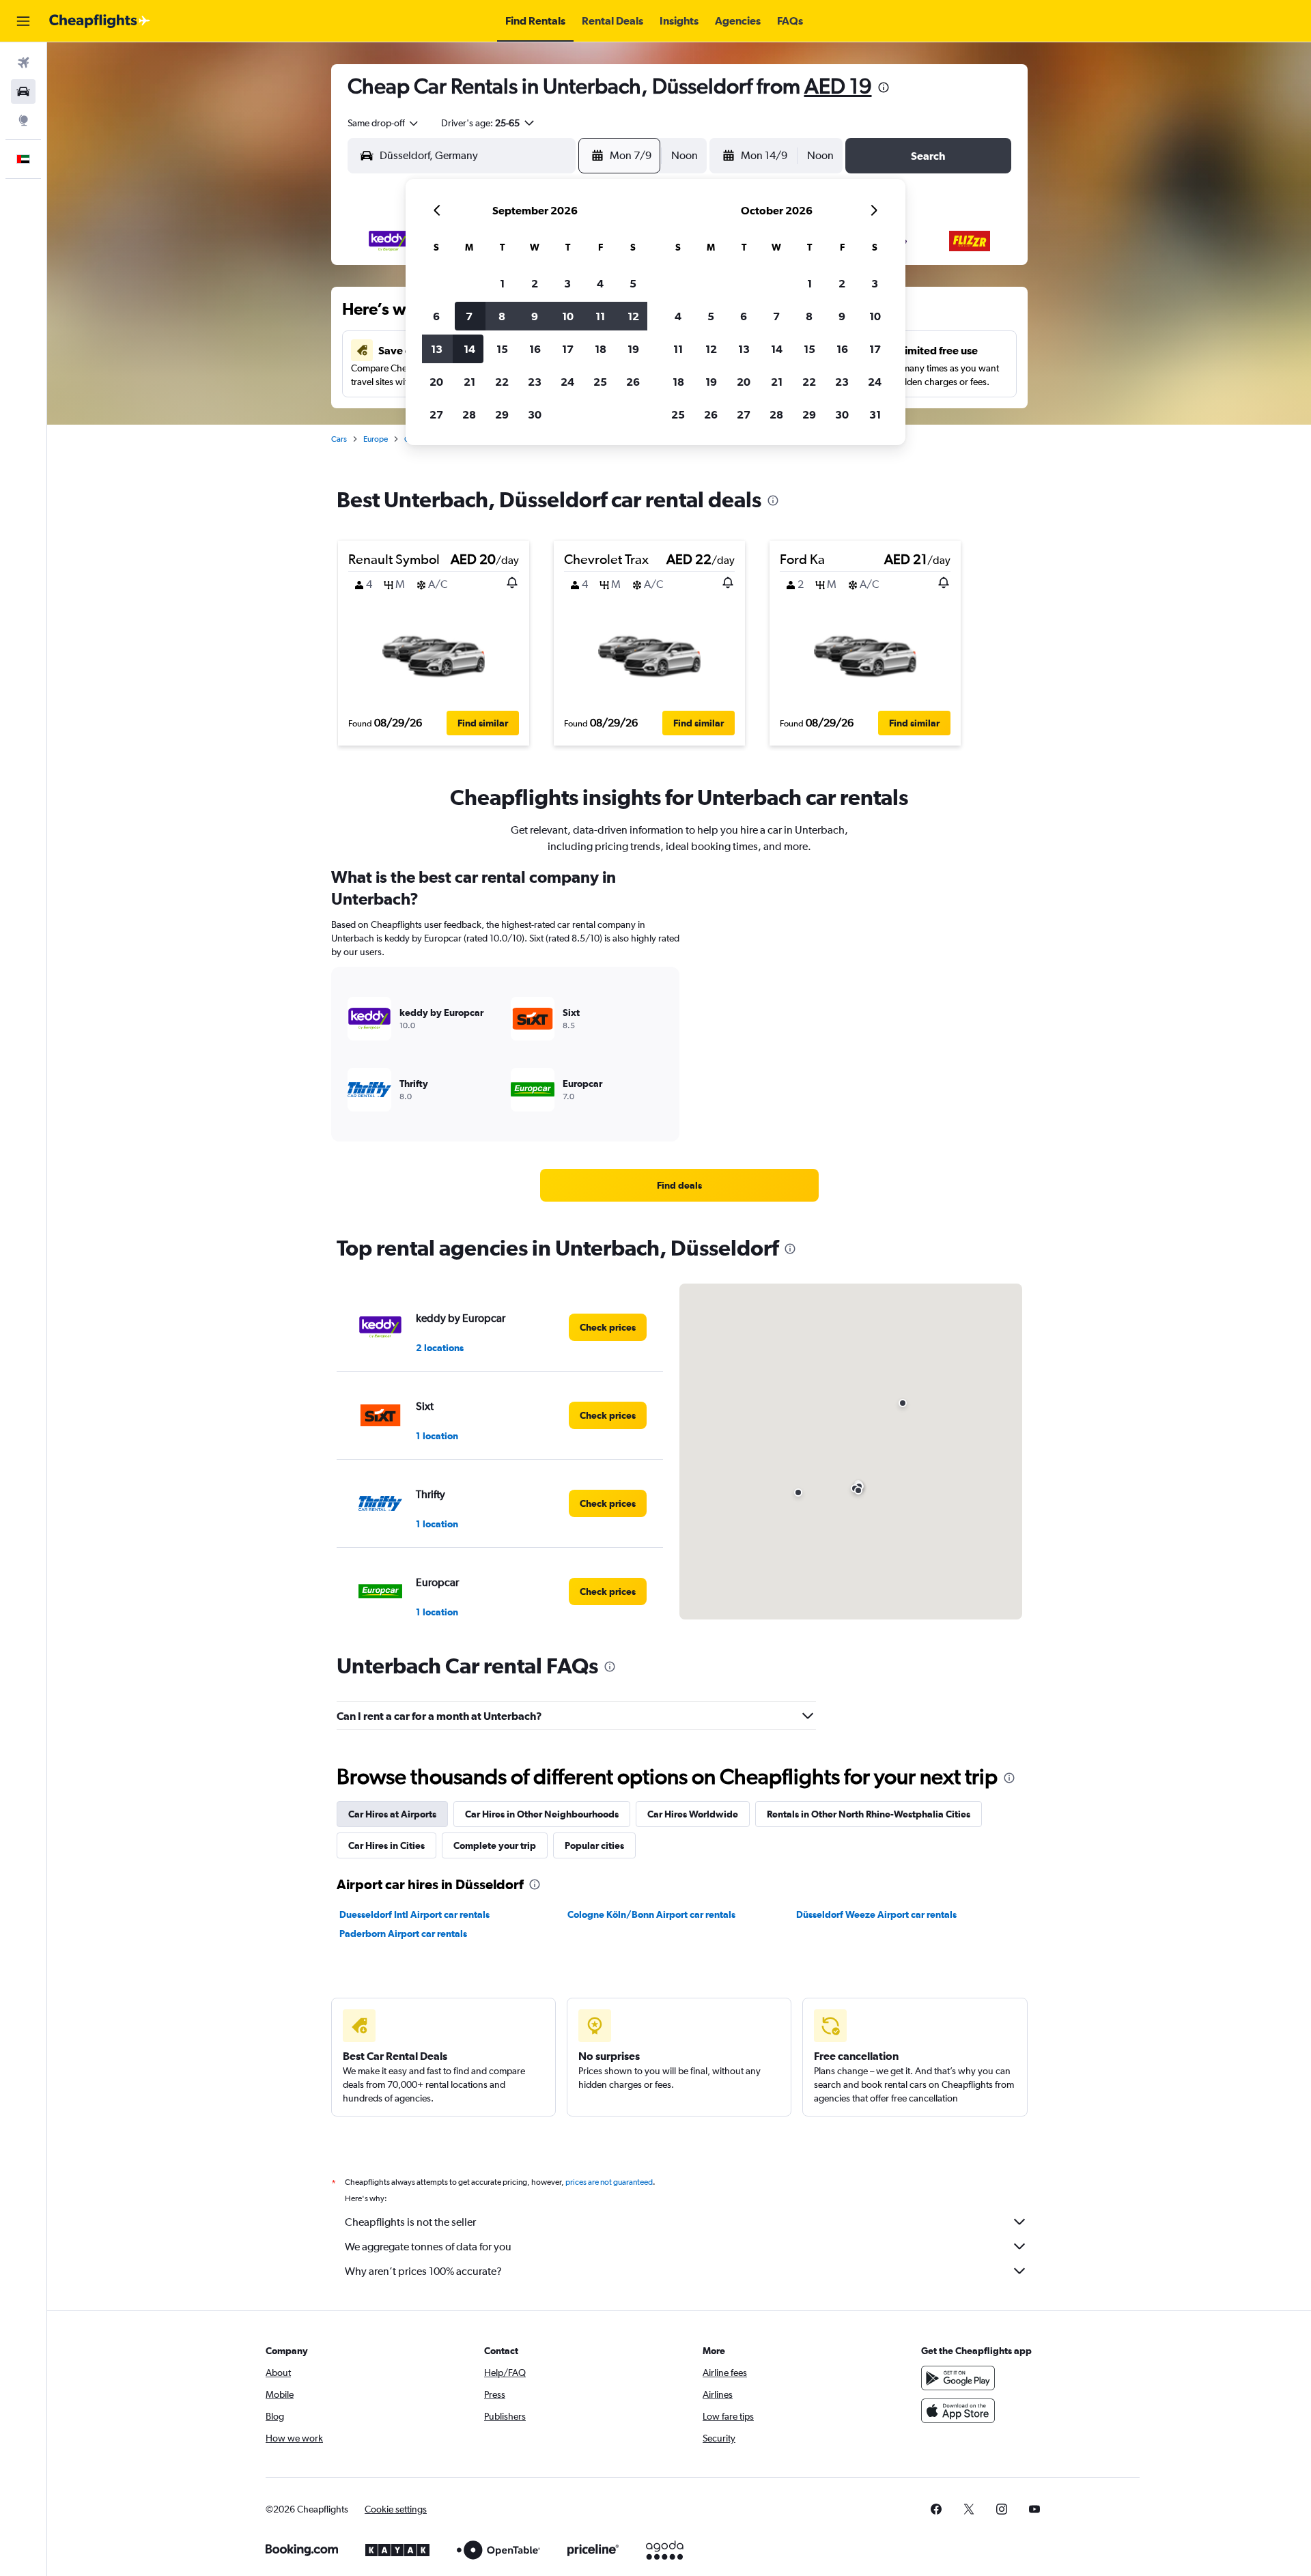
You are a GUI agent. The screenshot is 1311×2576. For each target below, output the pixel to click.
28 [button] (469, 414)
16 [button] (535, 349)
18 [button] (601, 349)
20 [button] (436, 382)
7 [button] (469, 316)
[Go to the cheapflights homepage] (100, 21)
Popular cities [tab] (594, 1845)
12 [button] (633, 316)
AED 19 (838, 86)
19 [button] (633, 349)
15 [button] (502, 349)
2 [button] (535, 283)
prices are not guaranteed (609, 2182)
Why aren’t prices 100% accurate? (423, 2271)
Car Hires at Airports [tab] (392, 1814)
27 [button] (436, 414)
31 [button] (875, 414)
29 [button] (502, 414)
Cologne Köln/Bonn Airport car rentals (651, 1914)
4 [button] (600, 283)
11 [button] (600, 316)
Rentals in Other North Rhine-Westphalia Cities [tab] (869, 1814)
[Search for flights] (23, 63)
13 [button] (437, 349)
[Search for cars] (23, 91)
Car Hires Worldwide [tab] (693, 1814)
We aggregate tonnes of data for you (428, 2247)
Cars (339, 439)
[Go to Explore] (23, 120)
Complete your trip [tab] (495, 1845)
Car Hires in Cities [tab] (386, 1845)
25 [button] (600, 382)
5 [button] (633, 283)
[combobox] (384, 123)
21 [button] (469, 382)
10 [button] (568, 316)
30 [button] (535, 414)
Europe (376, 439)
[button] (23, 21)
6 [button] (436, 316)
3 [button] (567, 283)
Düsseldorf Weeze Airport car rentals (876, 1914)
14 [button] (469, 349)
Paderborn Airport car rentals (403, 1934)
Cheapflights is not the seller (410, 2222)
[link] (679, 1185)
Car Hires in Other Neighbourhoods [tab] (542, 1814)
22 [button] (502, 382)
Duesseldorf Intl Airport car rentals (414, 1914)
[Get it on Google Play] (958, 2378)
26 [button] (633, 382)
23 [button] (535, 382)
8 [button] (502, 316)
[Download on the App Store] (958, 2411)
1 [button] (502, 283)
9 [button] (535, 316)
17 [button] (568, 349)
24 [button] (567, 382)
